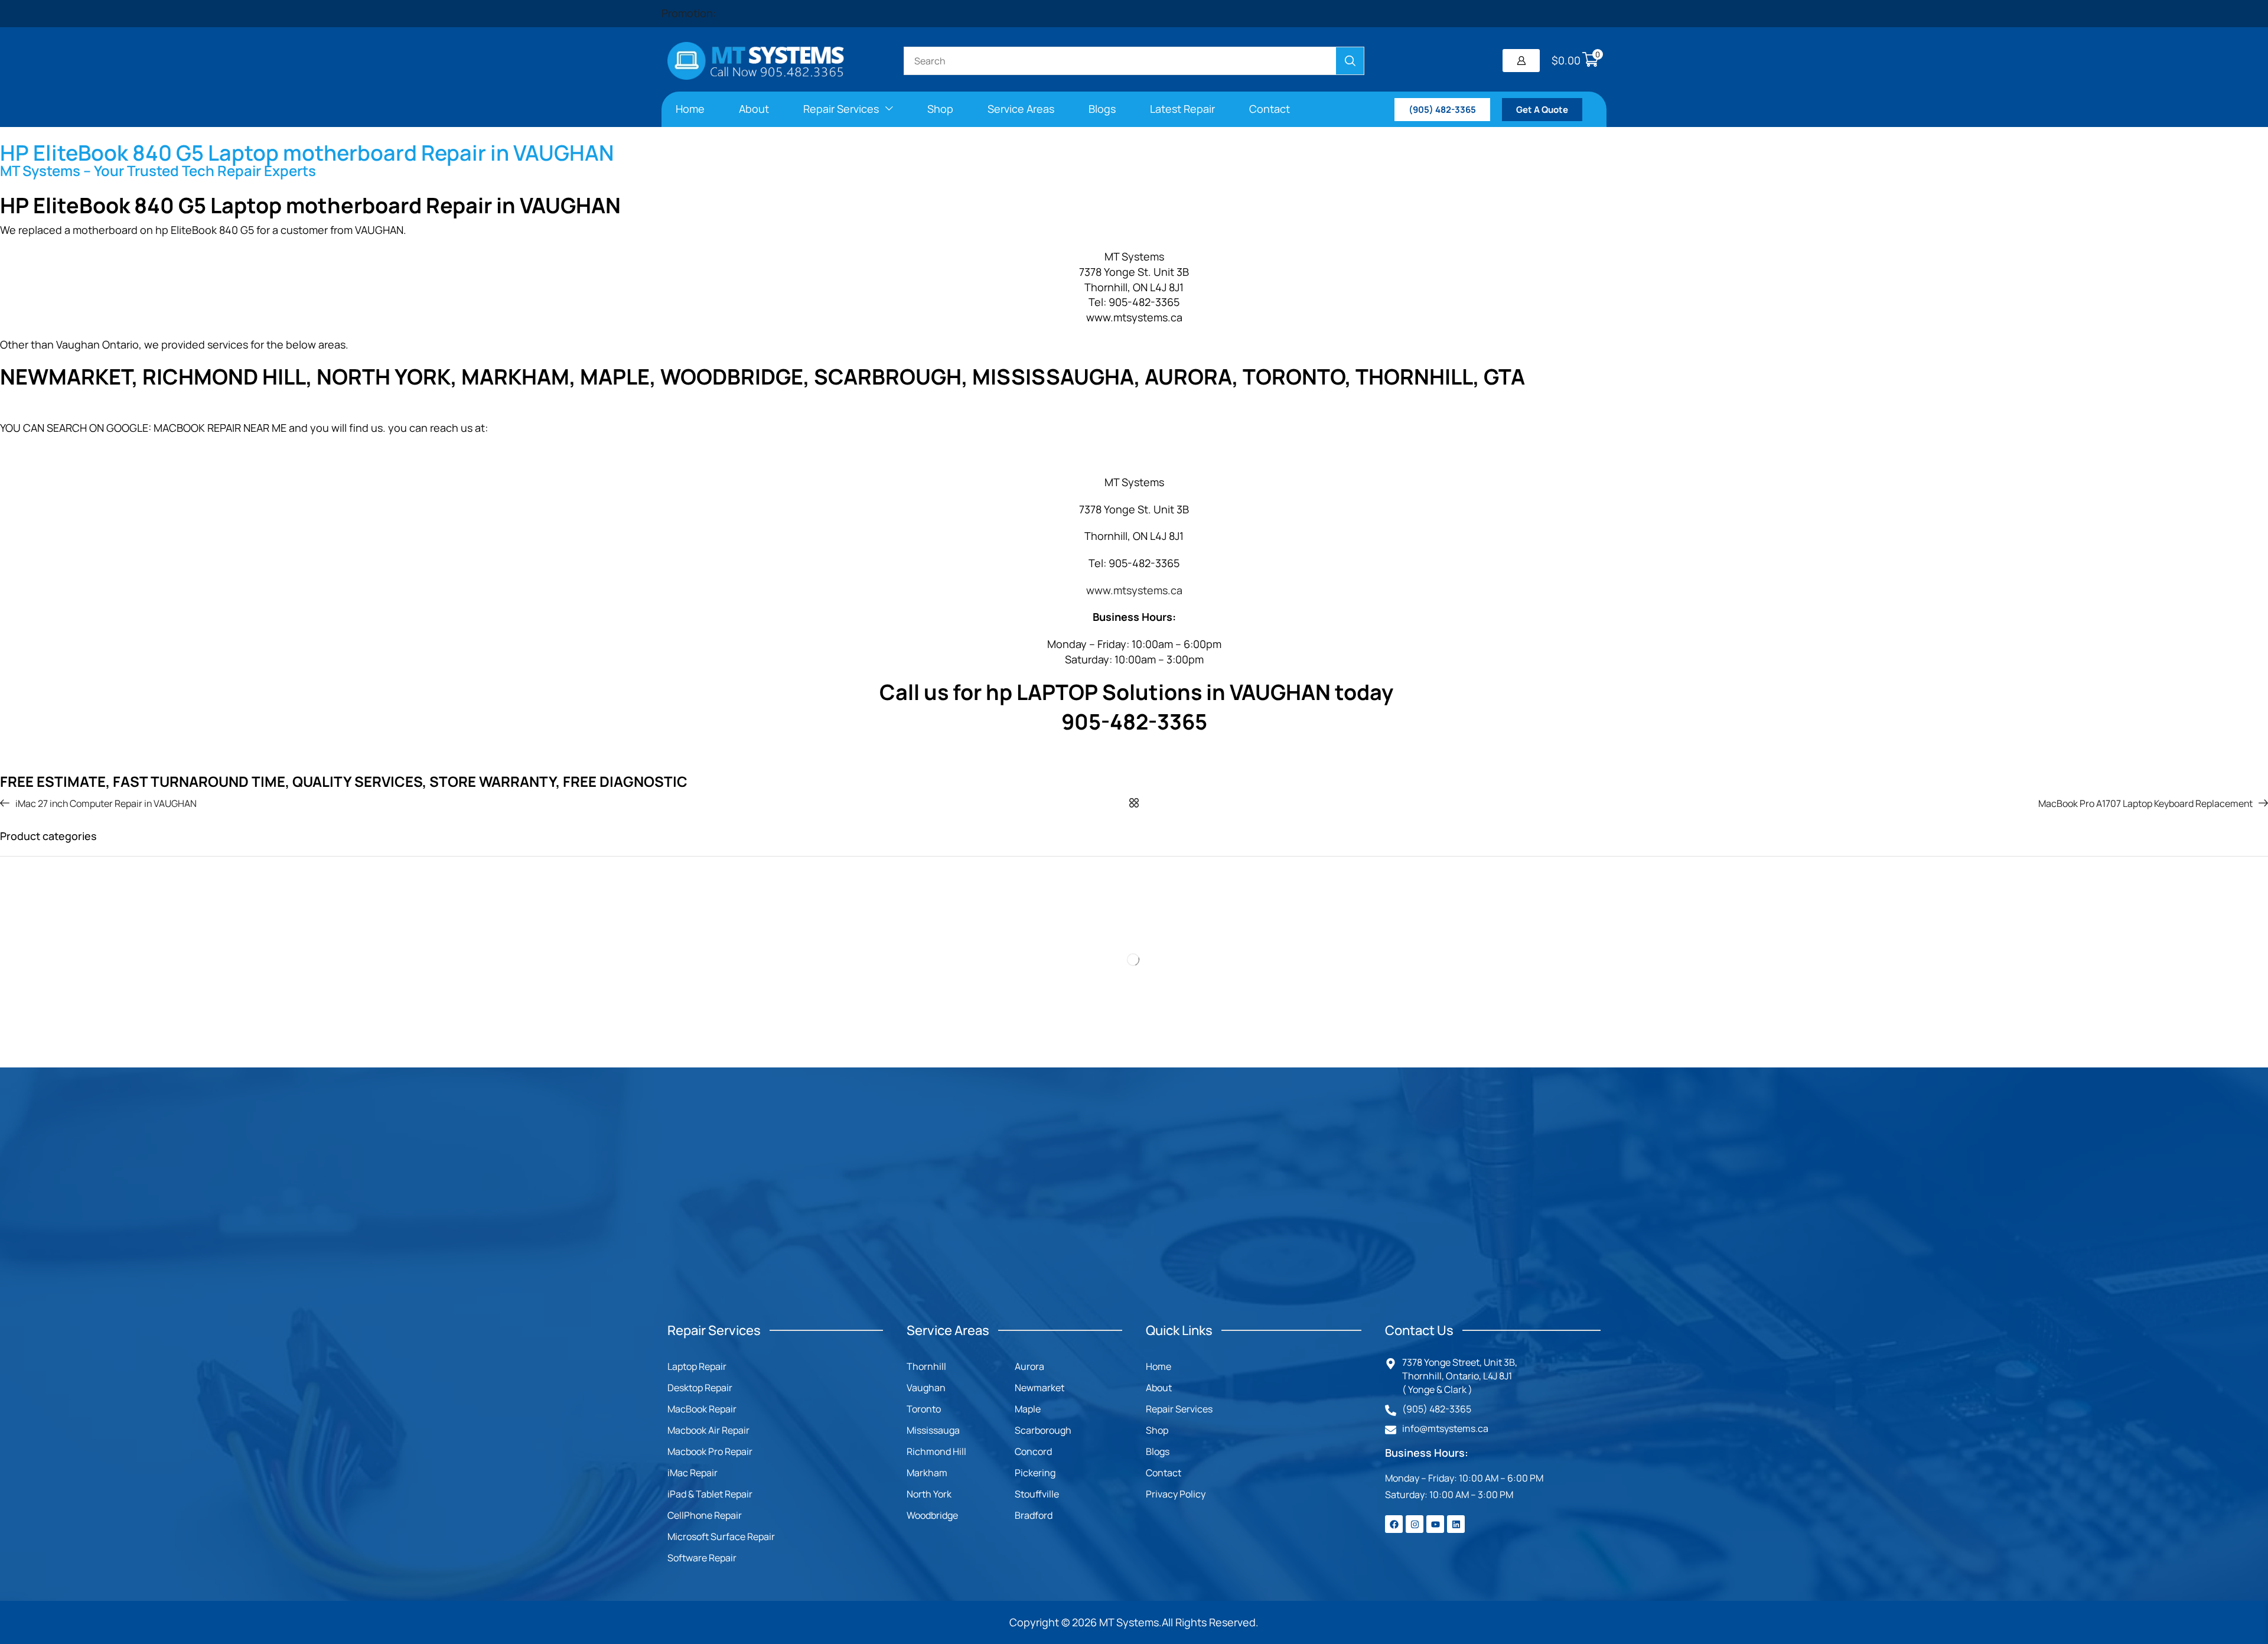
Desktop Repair (700, 1388)
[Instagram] (1415, 1524)
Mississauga (933, 1430)
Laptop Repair (697, 1366)
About (1159, 1388)
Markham (927, 1473)
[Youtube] (1435, 1524)
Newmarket (1039, 1388)
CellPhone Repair (705, 1515)
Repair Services (1179, 1409)
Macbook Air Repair (708, 1430)
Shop (1157, 1430)
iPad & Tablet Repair (710, 1494)
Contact (1164, 1473)
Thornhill (926, 1366)
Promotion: (689, 13)
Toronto (924, 1409)
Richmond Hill (936, 1451)
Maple (1028, 1409)
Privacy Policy (1176, 1494)
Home (1159, 1366)
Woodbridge (932, 1515)
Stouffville (1037, 1494)
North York (929, 1494)
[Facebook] (1394, 1524)
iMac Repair (693, 1473)
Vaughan (926, 1388)
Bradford (1034, 1515)
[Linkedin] (1456, 1524)
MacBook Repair (702, 1409)
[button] (1521, 61)
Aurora (1029, 1366)
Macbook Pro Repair (710, 1451)
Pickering (1035, 1473)
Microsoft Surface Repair (721, 1536)
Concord (1033, 1451)
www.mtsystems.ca (1134, 590)
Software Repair (702, 1558)
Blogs (1158, 1451)
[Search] (1350, 61)
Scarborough (1043, 1430)
